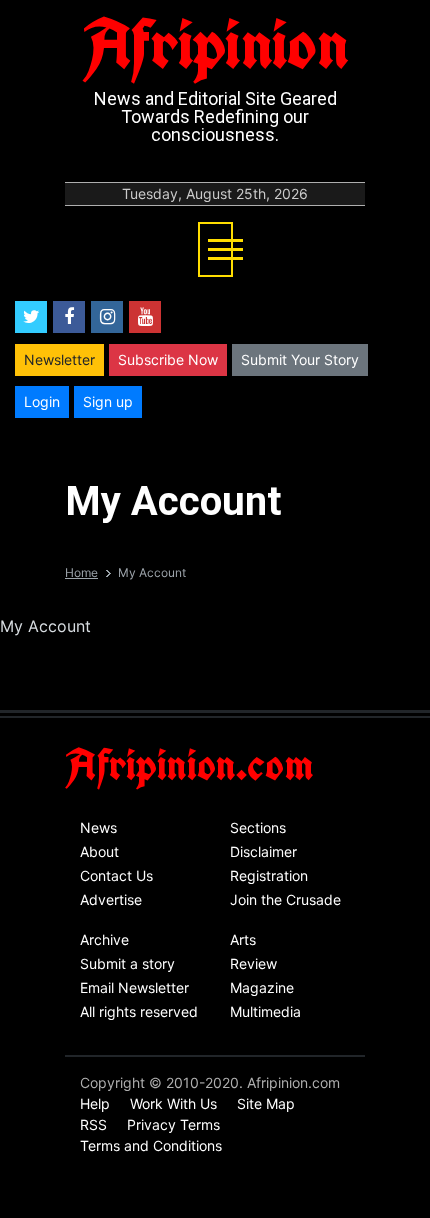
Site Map (266, 1103)
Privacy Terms (173, 1124)
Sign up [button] (108, 401)
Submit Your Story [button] (300, 359)
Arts (243, 939)
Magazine (262, 987)
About (99, 851)
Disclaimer (263, 851)
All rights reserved (139, 1011)
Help (95, 1103)
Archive (104, 939)
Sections (258, 827)
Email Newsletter (134, 987)
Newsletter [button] (59, 359)
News (98, 827)
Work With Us (173, 1103)
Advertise (111, 899)
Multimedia (265, 1011)
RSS (93, 1124)
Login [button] (42, 401)
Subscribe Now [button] (168, 359)
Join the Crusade (285, 899)
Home (81, 572)
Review (253, 963)
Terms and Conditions (151, 1145)
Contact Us (116, 875)
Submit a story (127, 963)
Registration (269, 875)
